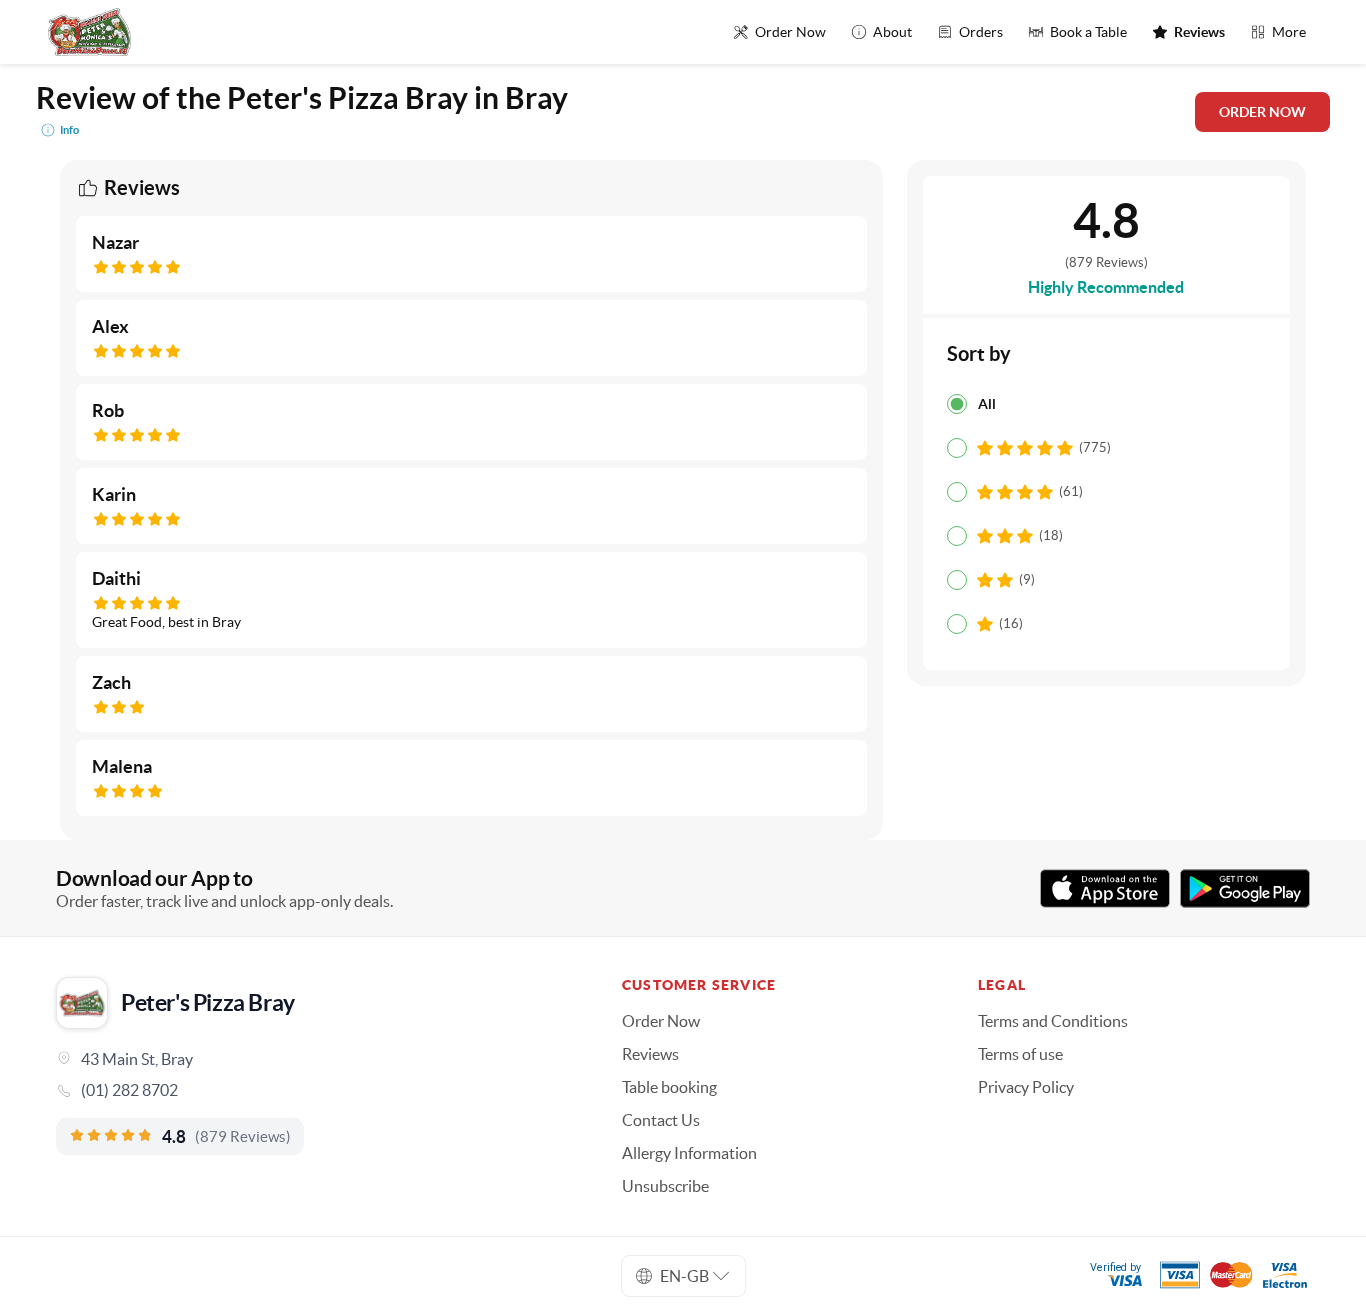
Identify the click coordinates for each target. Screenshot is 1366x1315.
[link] (311, 1090)
